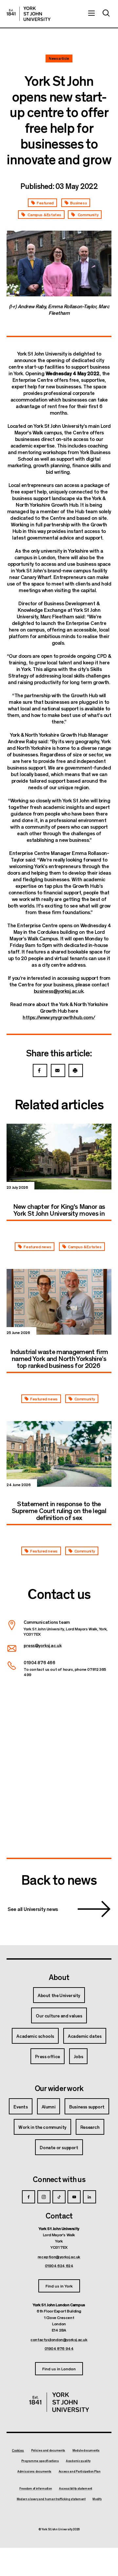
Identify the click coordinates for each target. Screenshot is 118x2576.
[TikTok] (59, 2197)
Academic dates (85, 2036)
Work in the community (42, 2127)
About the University (59, 1995)
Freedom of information (36, 2489)
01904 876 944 (59, 2348)
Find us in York (59, 2286)
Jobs (78, 2056)
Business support (87, 2106)
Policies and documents (48, 2450)
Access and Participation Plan (80, 2472)
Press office (48, 2056)
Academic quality (78, 2461)
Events (21, 2106)
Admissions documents (34, 2472)
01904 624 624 (59, 2265)
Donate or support (59, 2147)
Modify (97, 2499)
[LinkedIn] (89, 2197)
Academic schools (35, 2036)
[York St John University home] (29, 14)
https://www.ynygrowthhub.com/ (59, 1017)
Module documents (86, 2450)
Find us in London (59, 2369)
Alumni (49, 2106)
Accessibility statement (76, 2489)
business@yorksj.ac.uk (59, 991)
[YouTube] (74, 2197)
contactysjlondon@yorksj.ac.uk (59, 2339)
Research (90, 2127)
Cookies (18, 2450)
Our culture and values (59, 2015)
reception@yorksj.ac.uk (59, 2257)
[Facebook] (29, 2197)
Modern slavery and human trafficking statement (51, 2499)
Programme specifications (40, 2461)
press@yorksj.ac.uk (42, 1645)
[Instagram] (44, 2197)
